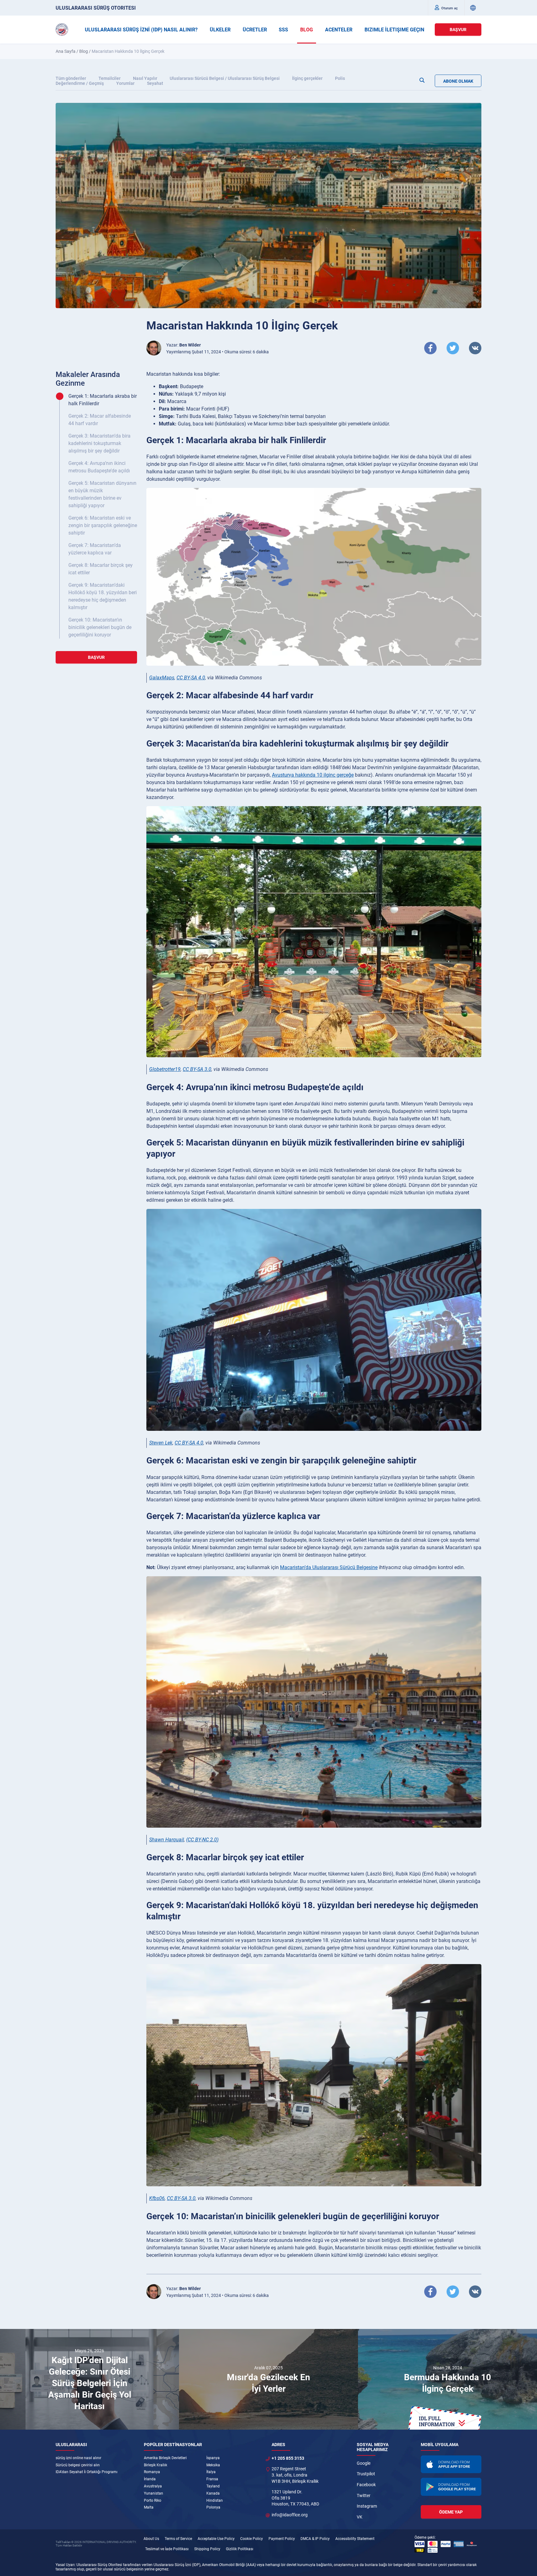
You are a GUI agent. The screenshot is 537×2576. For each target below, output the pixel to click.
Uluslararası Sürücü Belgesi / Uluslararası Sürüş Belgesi (225, 78)
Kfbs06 (157, 2198)
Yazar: (184, 345)
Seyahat (155, 83)
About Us (151, 2539)
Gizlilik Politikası (240, 2549)
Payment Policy (282, 2539)
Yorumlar (125, 83)
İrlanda (150, 2479)
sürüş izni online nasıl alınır (78, 2458)
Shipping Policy (207, 2549)
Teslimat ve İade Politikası (167, 2549)
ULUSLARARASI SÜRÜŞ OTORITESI (96, 8)
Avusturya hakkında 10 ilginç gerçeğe (313, 775)
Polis (340, 78)
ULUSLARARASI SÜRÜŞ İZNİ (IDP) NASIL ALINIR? (141, 30)
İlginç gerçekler (307, 78)
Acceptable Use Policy (216, 2539)
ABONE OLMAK (458, 81)
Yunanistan (154, 2493)
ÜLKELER (220, 30)
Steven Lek (161, 1443)
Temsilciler (110, 78)
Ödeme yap (451, 2512)
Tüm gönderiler (71, 78)
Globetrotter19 (165, 1069)
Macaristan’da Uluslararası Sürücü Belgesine (329, 1567)
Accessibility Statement (355, 2539)
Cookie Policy (252, 2539)
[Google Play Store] (451, 2487)
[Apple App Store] (451, 2464)
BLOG (307, 30)
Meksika (213, 2465)
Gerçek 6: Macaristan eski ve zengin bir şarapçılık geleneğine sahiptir (103, 525)
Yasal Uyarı (65, 2565)
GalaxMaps (162, 678)
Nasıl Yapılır (145, 78)
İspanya (213, 2458)
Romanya (152, 2472)
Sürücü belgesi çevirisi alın (78, 2465)
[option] (89, 2379)
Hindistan (215, 2500)
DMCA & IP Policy (315, 2539)
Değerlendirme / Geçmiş (80, 83)
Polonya (213, 2507)
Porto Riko (153, 2500)
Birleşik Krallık (156, 2465)
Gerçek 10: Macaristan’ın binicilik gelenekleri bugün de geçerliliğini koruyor (100, 627)
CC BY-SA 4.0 (191, 678)
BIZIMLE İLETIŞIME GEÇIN (394, 30)
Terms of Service (178, 2539)
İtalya (211, 2472)
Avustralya (153, 2486)
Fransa (212, 2479)
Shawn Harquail (167, 1840)
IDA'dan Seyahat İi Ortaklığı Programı (87, 2472)
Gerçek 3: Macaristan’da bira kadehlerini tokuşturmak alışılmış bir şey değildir (99, 443)
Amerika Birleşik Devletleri (165, 2458)
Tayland (213, 2486)
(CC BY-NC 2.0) (202, 1840)
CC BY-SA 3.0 (197, 1069)
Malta (149, 2507)
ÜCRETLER (255, 30)
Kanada (213, 2493)
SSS (283, 30)
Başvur (458, 30)
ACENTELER (339, 30)
